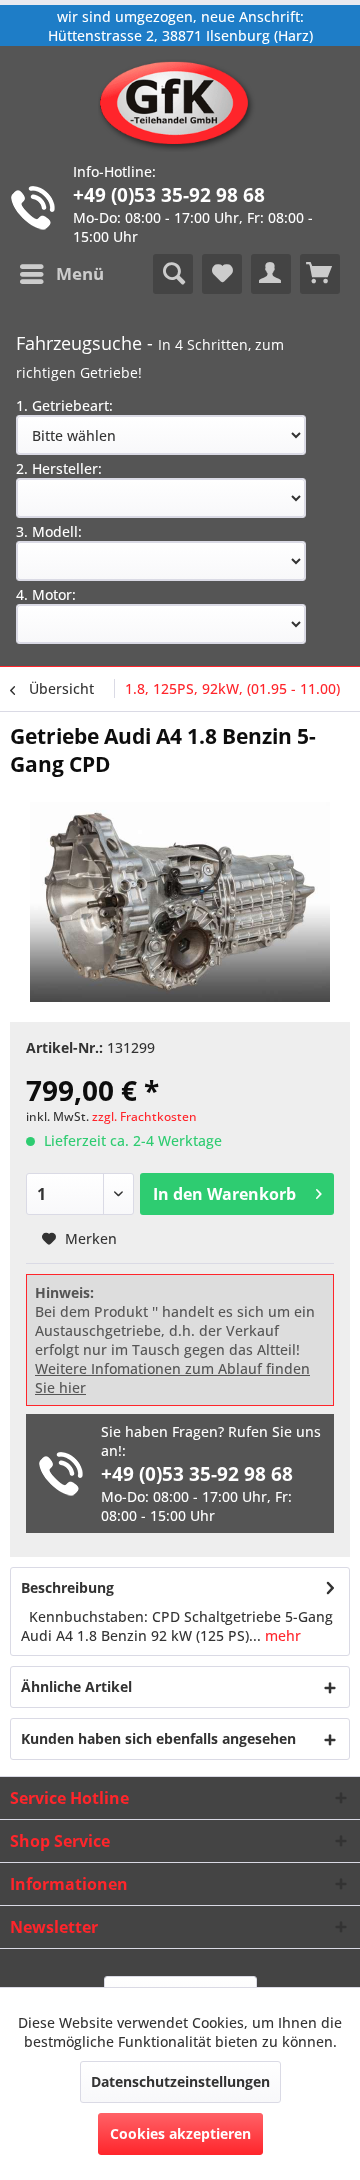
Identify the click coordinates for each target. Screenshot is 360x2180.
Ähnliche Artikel (76, 1686)
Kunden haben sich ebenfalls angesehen (158, 1738)
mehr (281, 1635)
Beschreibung (67, 1587)
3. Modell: (49, 531)
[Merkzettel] (222, 274)
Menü (80, 273)
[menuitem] (61, 274)
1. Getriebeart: (64, 405)
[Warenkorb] (320, 274)
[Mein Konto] (271, 274)
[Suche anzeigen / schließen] (173, 274)
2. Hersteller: (59, 468)
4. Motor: (46, 594)
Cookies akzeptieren (180, 2133)
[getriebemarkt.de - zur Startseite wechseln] (180, 104)
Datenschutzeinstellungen (180, 2081)
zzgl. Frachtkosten (144, 1116)
